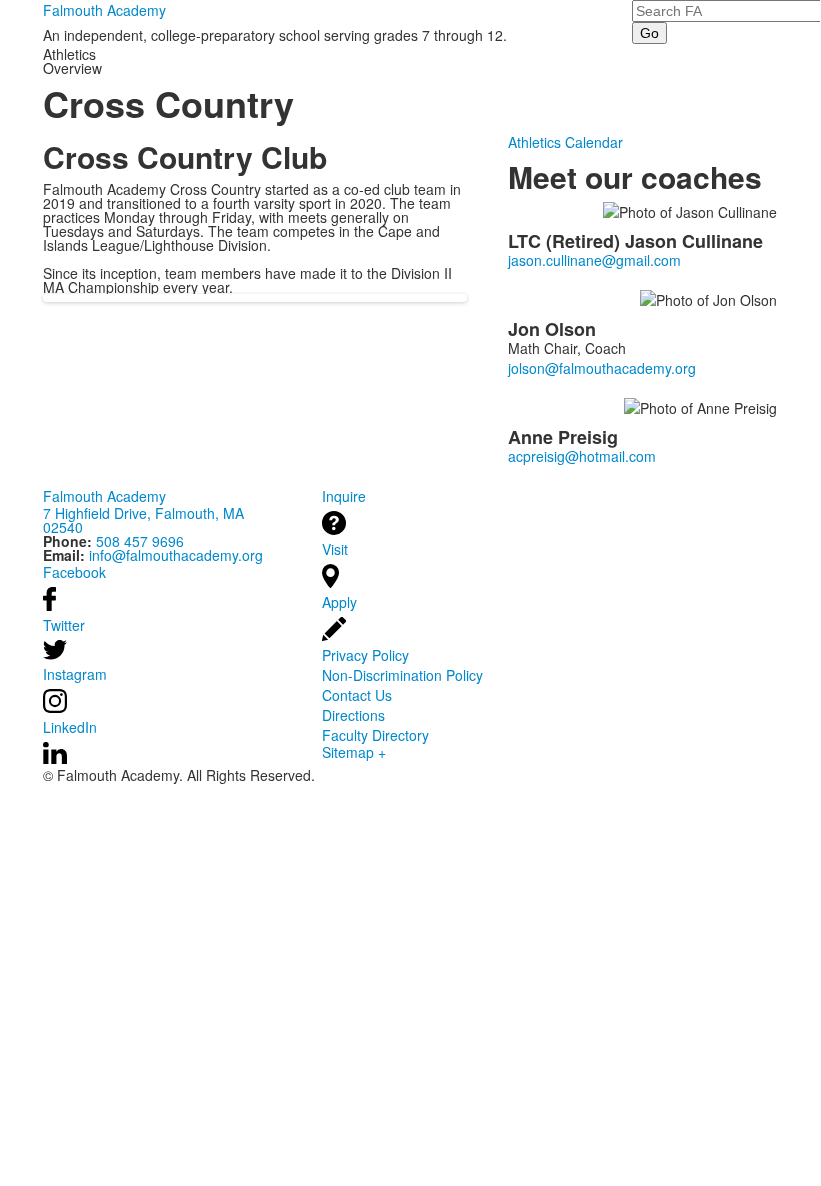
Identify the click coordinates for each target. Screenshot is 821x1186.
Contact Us (357, 695)
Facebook (74, 572)
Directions (353, 715)
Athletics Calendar (565, 142)
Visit (335, 549)
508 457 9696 (140, 541)
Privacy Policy (365, 655)
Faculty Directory (375, 735)
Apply (339, 602)
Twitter (64, 625)
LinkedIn (70, 727)
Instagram (75, 674)
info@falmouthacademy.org (176, 555)
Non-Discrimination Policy (402, 675)
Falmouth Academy (104, 10)
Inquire (344, 496)
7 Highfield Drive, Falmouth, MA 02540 (143, 520)
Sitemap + (354, 752)
